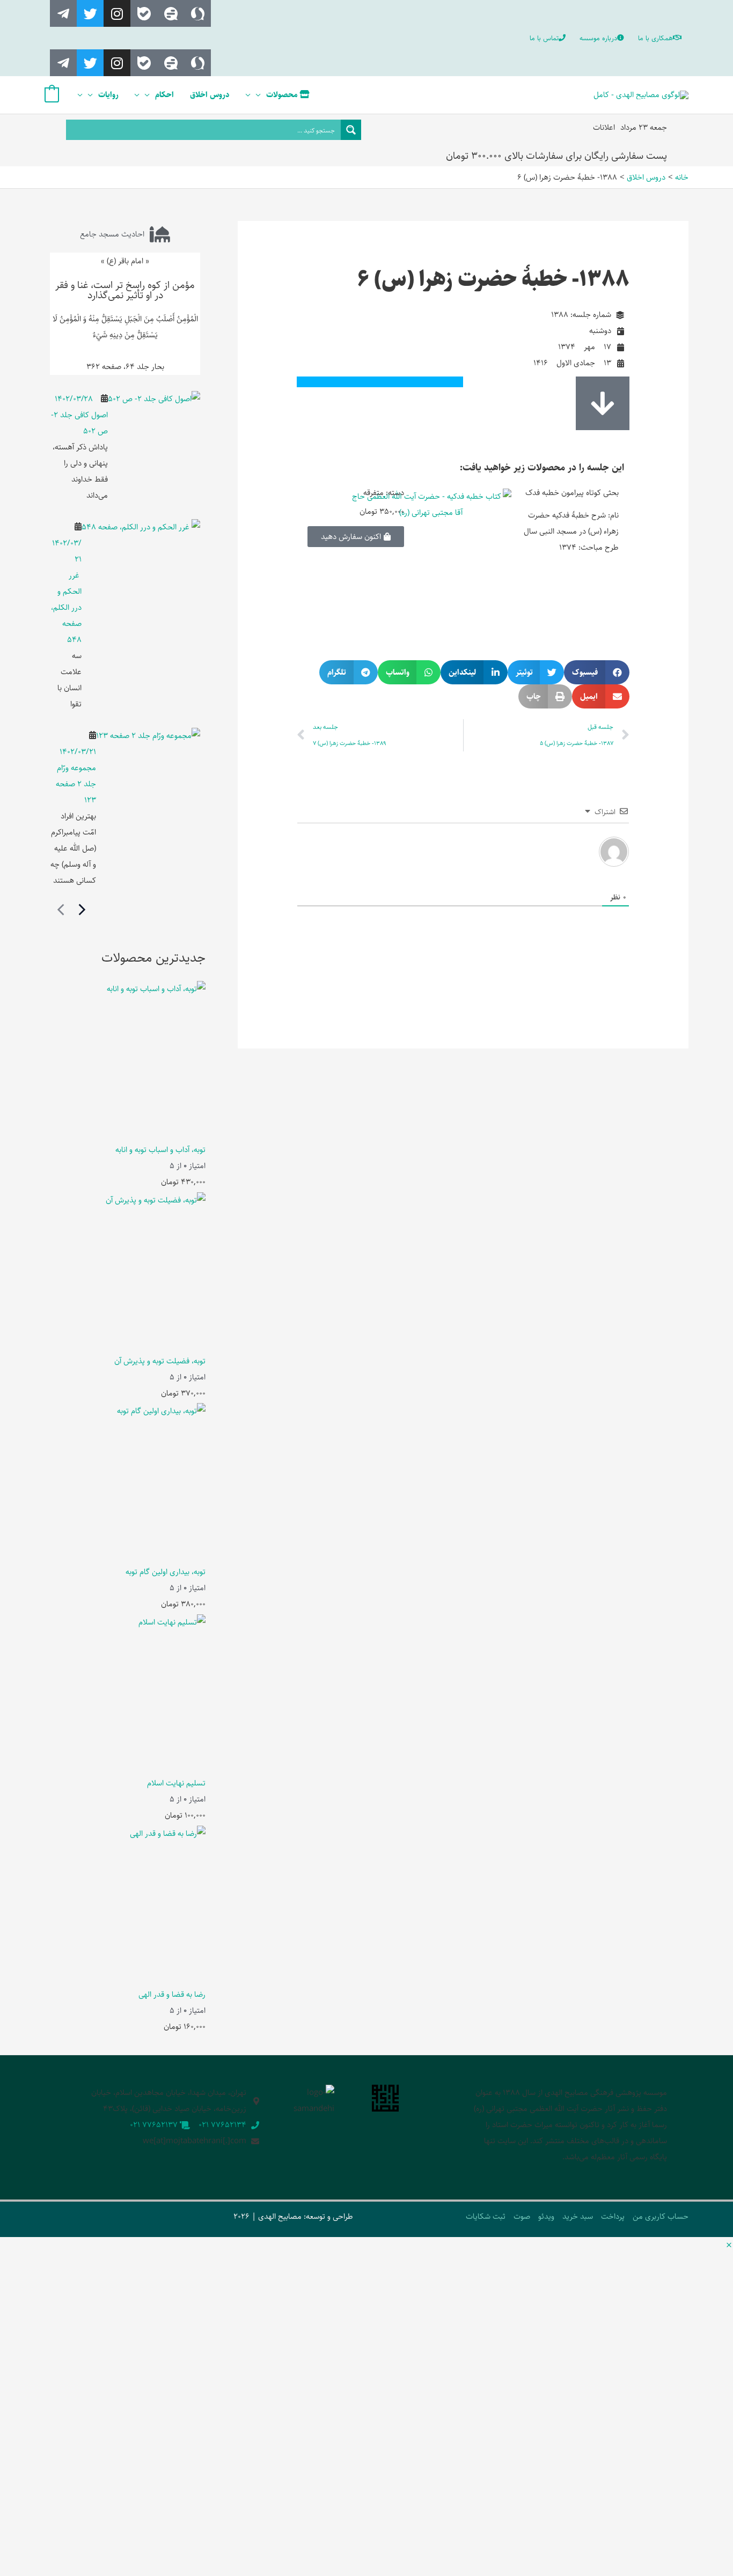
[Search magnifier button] (351, 130)
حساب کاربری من (661, 2216)
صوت (522, 2216)
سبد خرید (578, 2216)
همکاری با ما (655, 38)
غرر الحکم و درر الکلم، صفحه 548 (66, 607)
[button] (597, 672)
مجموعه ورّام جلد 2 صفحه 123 (76, 784)
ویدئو (546, 2216)
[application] (261, 95)
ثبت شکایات (486, 2216)
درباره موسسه (598, 38)
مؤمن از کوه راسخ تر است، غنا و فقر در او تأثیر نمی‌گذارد (125, 290)
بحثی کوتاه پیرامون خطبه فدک (572, 493)
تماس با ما (544, 38)
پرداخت (613, 2216)
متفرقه (373, 493)
